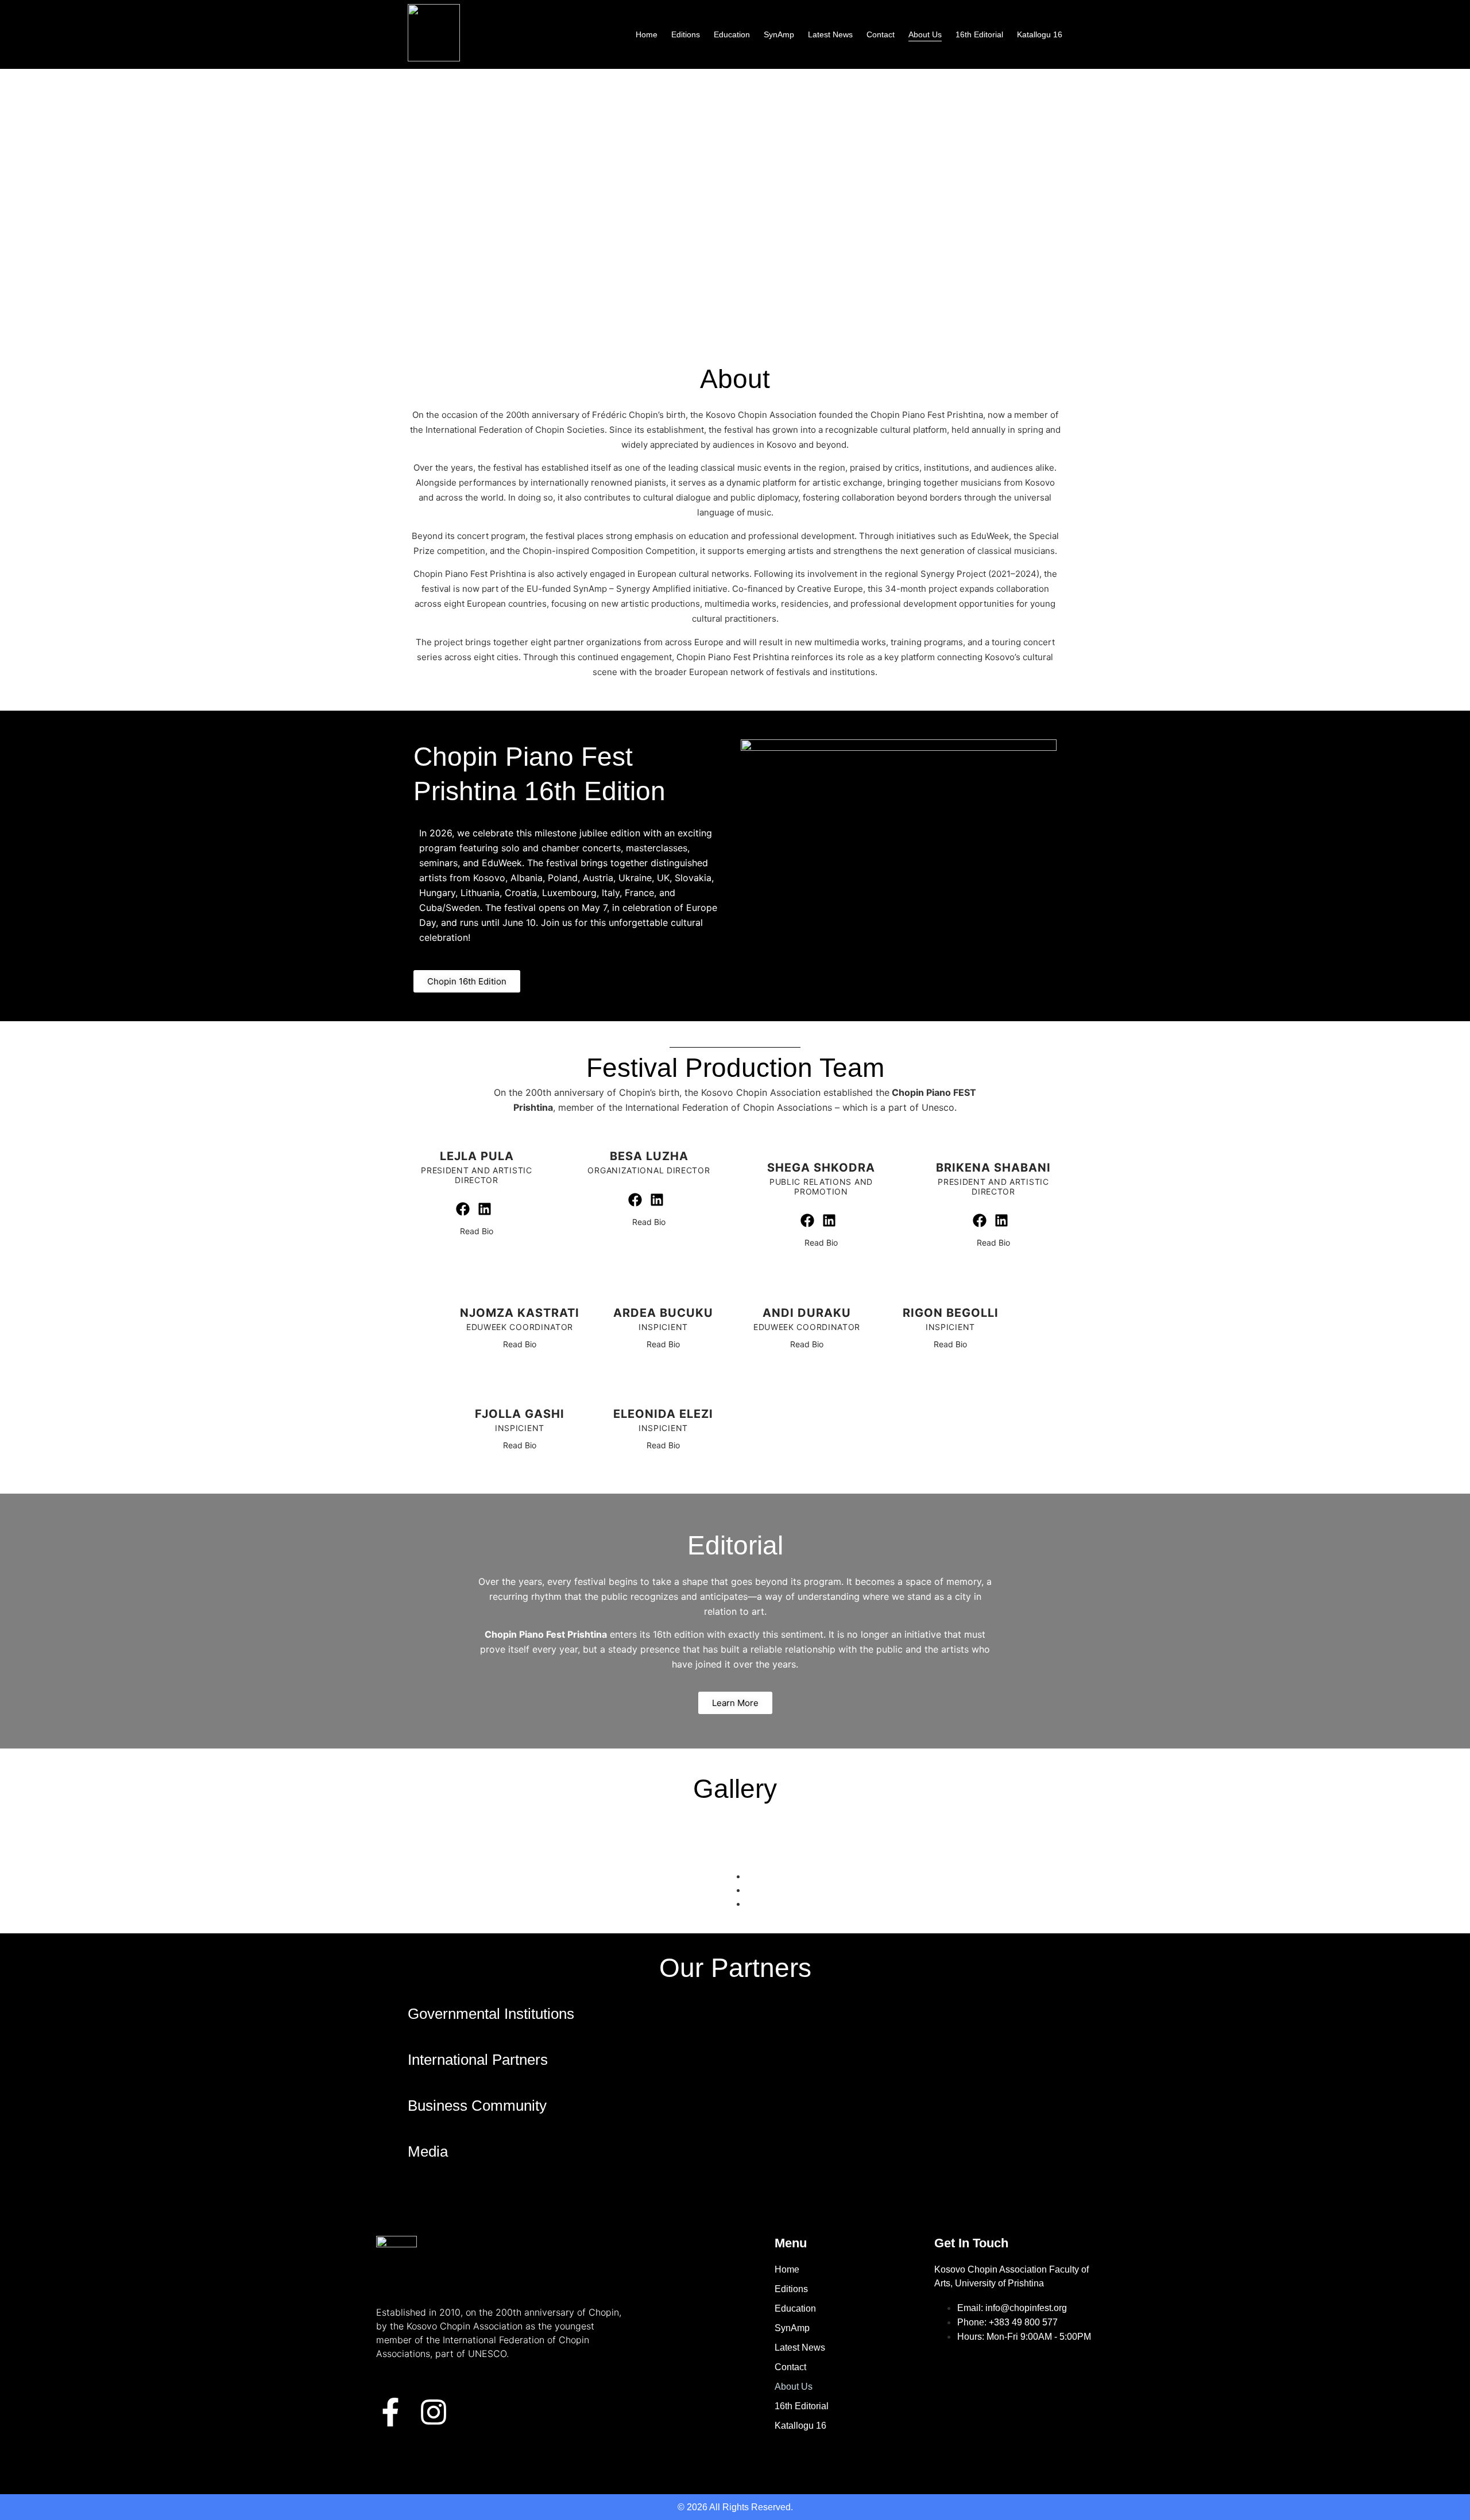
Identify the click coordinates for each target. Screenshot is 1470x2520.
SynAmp (779, 34)
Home (647, 34)
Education (732, 34)
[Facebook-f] (390, 2412)
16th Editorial (979, 34)
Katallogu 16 (1040, 34)
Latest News (830, 34)
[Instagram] (434, 2412)
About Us (925, 34)
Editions (686, 34)
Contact (881, 34)
